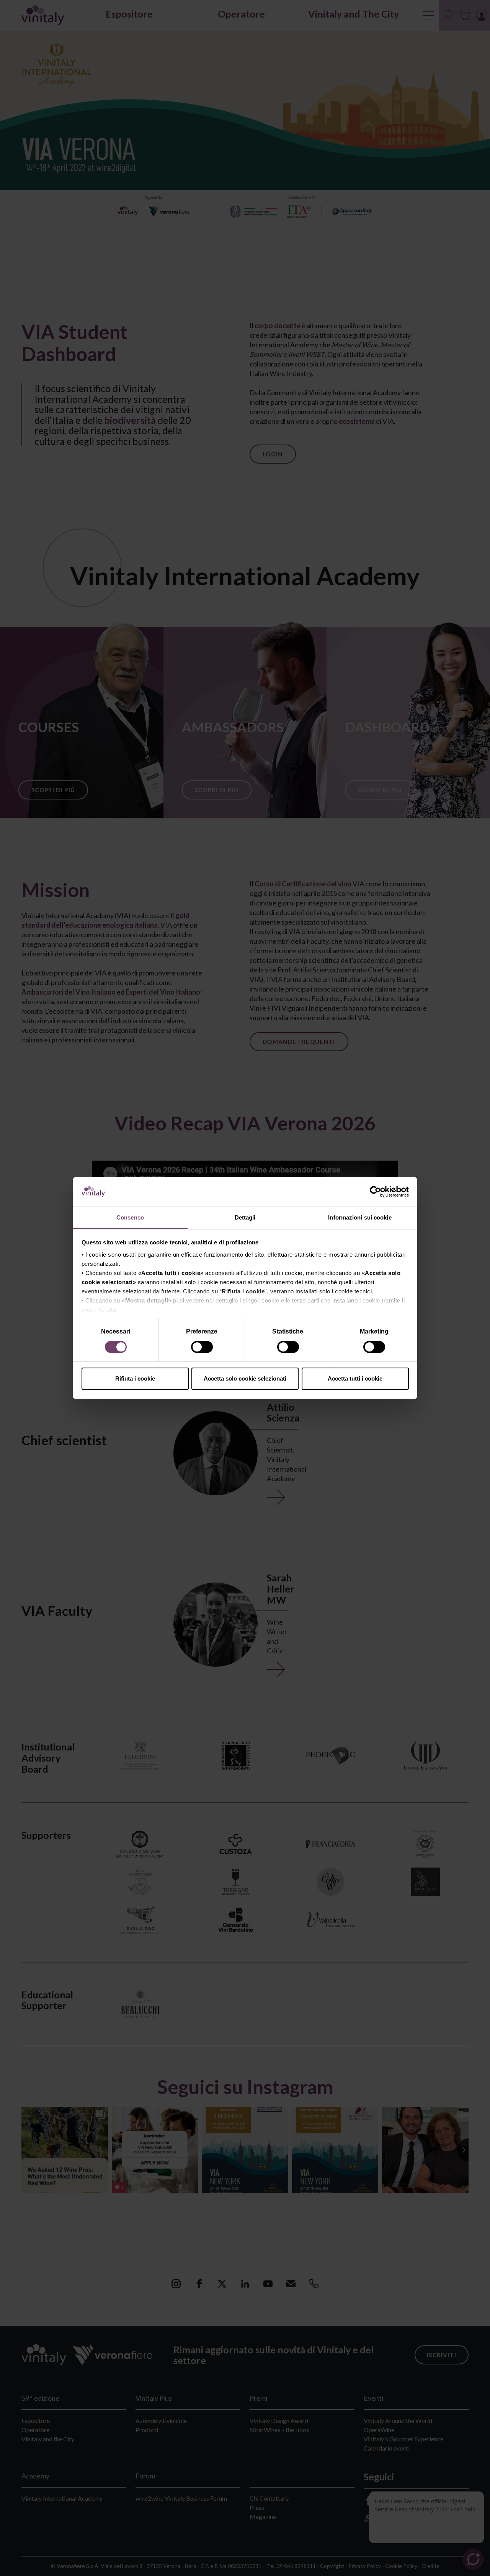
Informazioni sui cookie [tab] (360, 1217)
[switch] (203, 1348)
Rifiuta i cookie (135, 1378)
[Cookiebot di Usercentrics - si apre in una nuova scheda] (375, 1192)
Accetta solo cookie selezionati (245, 1378)
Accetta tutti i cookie (355, 1378)
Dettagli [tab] (245, 1217)
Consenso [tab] (130, 1217)
